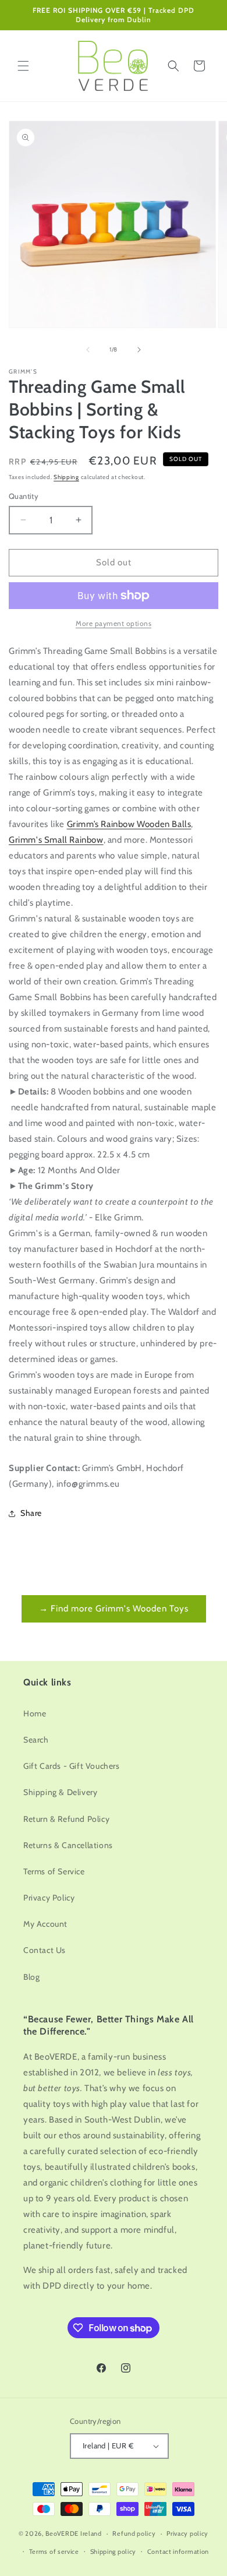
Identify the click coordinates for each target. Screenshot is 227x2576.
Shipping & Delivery (60, 1792)
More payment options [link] (114, 623)
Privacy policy (187, 2533)
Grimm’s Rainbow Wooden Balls (129, 824)
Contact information (178, 2552)
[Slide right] (139, 350)
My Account (45, 1924)
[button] (23, 66)
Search (36, 1740)
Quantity (24, 496)
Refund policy (134, 2533)
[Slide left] (88, 350)
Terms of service (54, 2552)
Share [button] (31, 1513)
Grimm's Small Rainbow (56, 840)
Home (35, 1713)
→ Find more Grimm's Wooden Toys (114, 1609)
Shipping (66, 477)
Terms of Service (54, 1871)
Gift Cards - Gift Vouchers (72, 1766)
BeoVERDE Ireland (74, 2533)
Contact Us (45, 1950)
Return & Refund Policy (66, 1819)
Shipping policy (114, 2552)
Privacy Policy (49, 1898)
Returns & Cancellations (68, 1845)
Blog (31, 1977)
